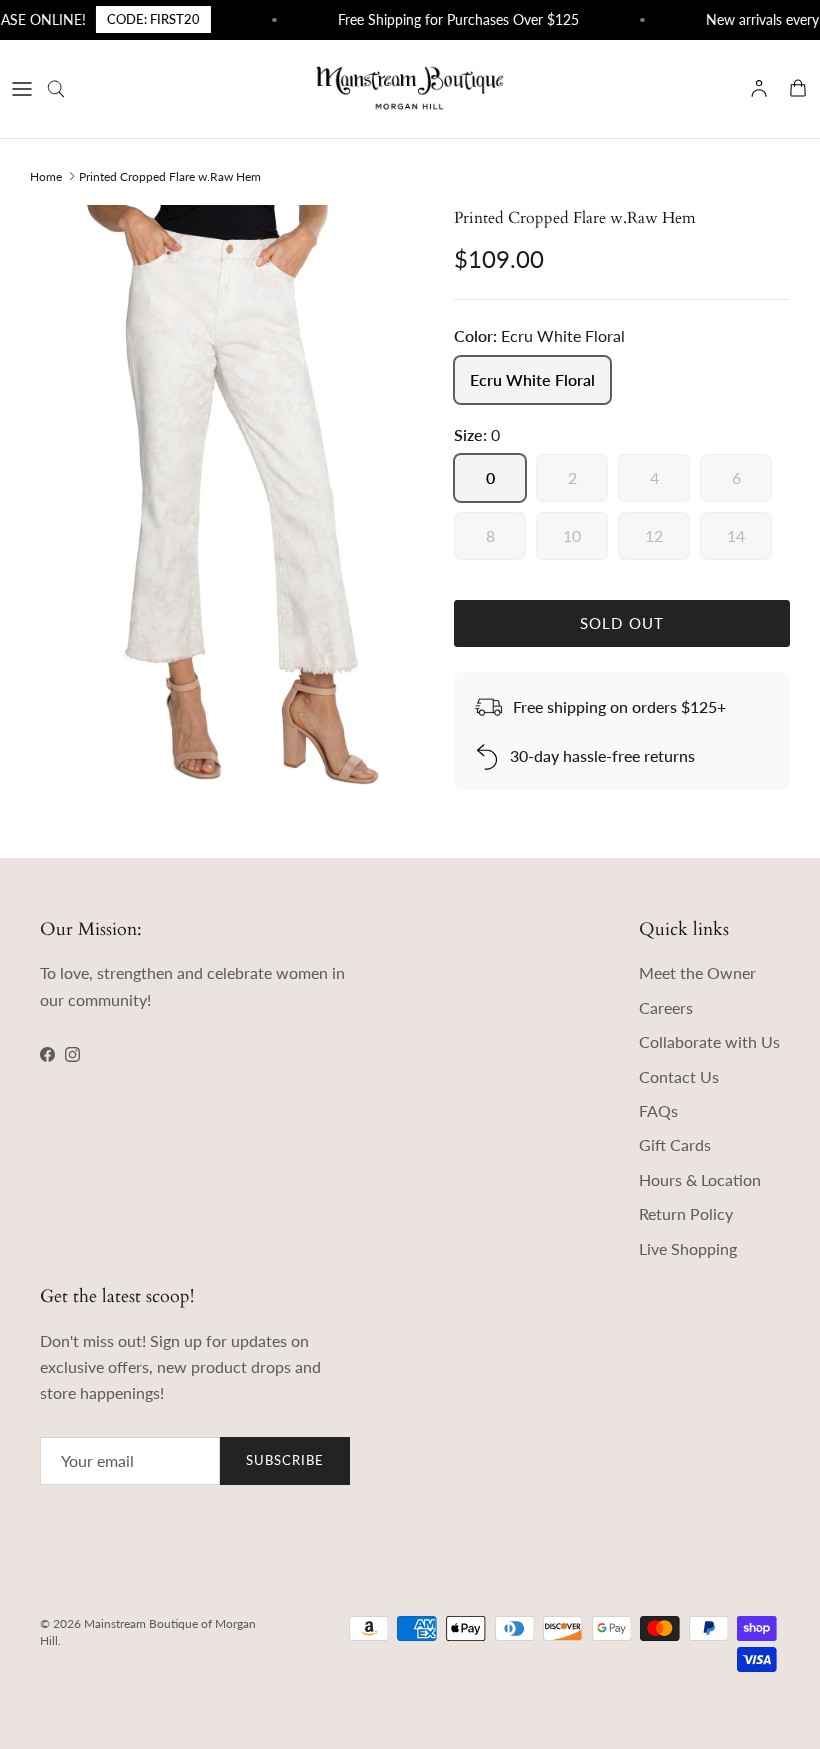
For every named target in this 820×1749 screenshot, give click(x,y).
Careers (666, 1007)
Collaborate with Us (709, 1041)
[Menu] (22, 89)
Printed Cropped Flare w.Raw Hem (170, 175)
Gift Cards (675, 1144)
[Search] (66, 89)
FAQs (658, 1110)
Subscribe (285, 1460)
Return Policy (686, 1213)
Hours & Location (700, 1179)
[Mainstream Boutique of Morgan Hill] (410, 89)
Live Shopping (688, 1248)
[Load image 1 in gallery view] (220, 496)
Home (46, 175)
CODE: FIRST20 (142, 19)
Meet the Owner (697, 972)
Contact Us (679, 1076)
